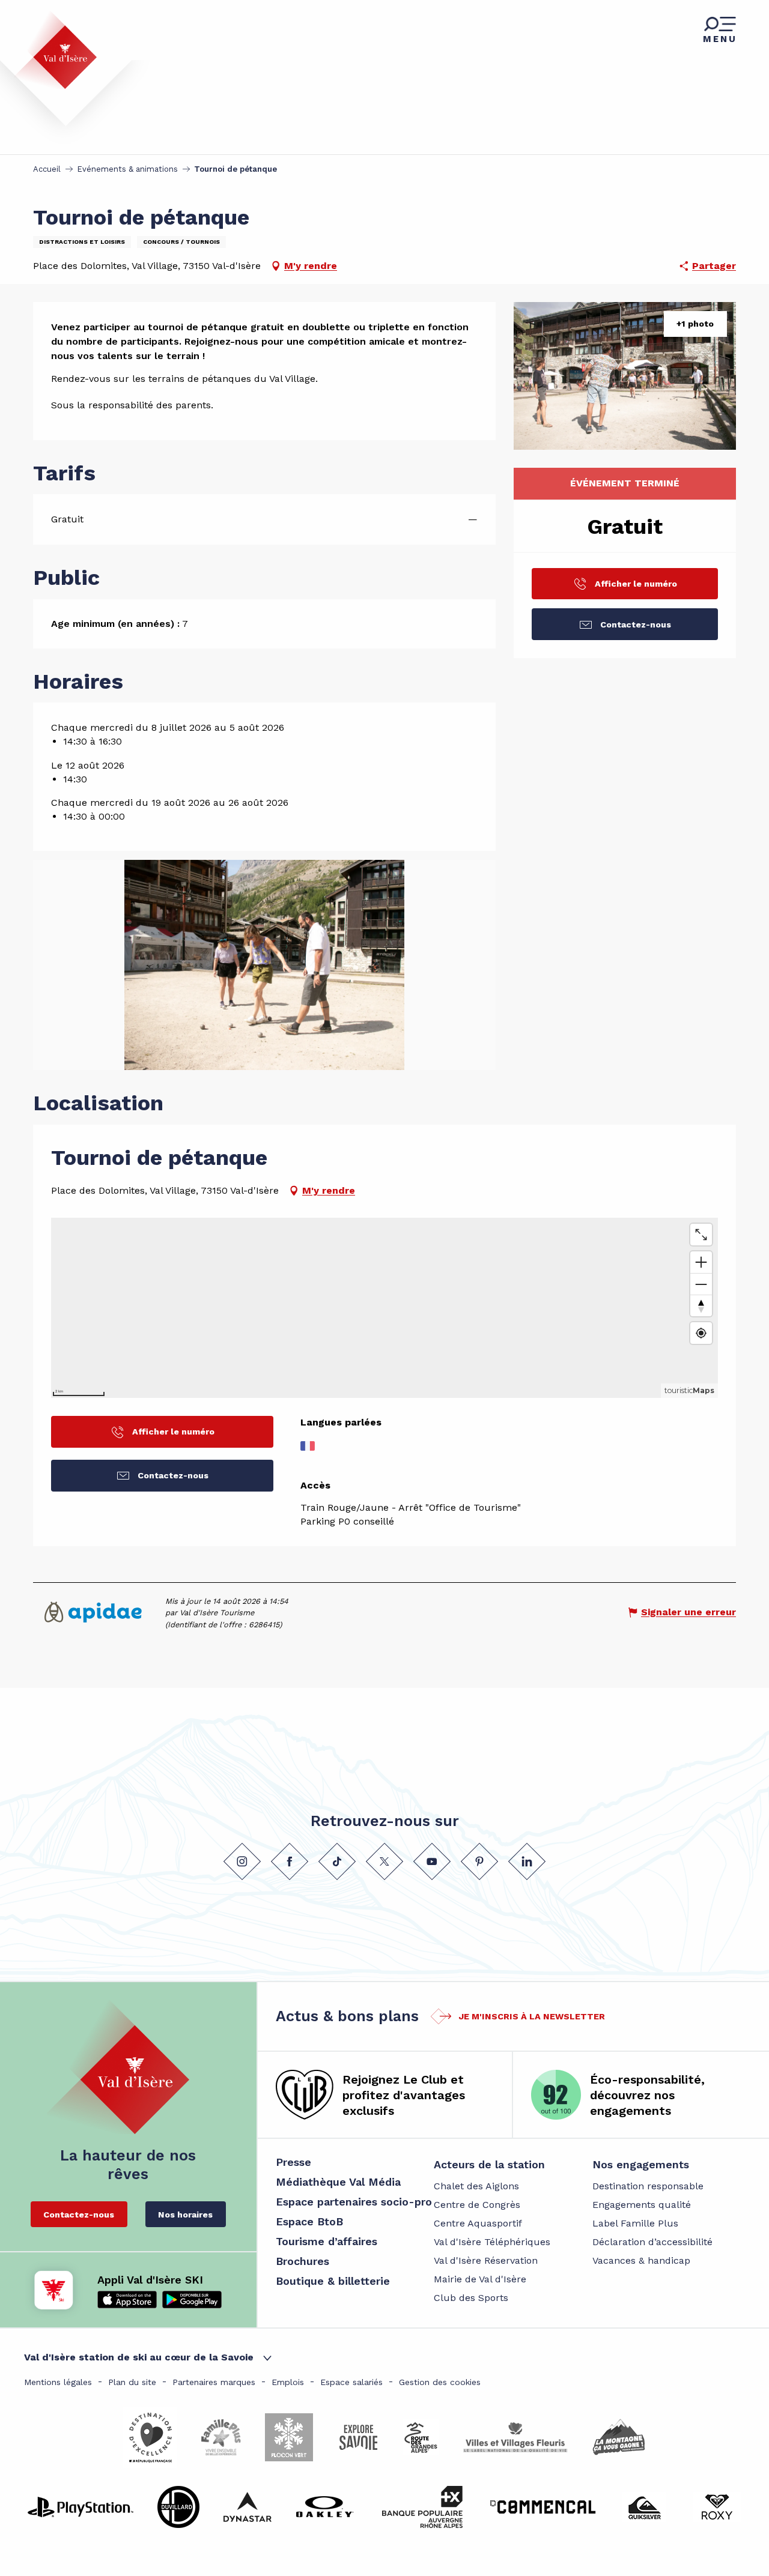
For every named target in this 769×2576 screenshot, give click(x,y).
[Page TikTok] (337, 1861)
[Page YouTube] (432, 1861)
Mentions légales (58, 2382)
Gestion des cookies (440, 2382)
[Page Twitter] (384, 1861)
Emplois (288, 2382)
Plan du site (132, 2382)
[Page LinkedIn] (527, 1861)
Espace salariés (351, 2382)
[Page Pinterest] (479, 1861)
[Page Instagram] (242, 1861)
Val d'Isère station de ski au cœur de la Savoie (139, 2357)
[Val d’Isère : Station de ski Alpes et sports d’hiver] (55, 50)
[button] (625, 376)
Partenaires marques (214, 2382)
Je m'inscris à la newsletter (532, 2016)
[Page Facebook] (290, 1861)
